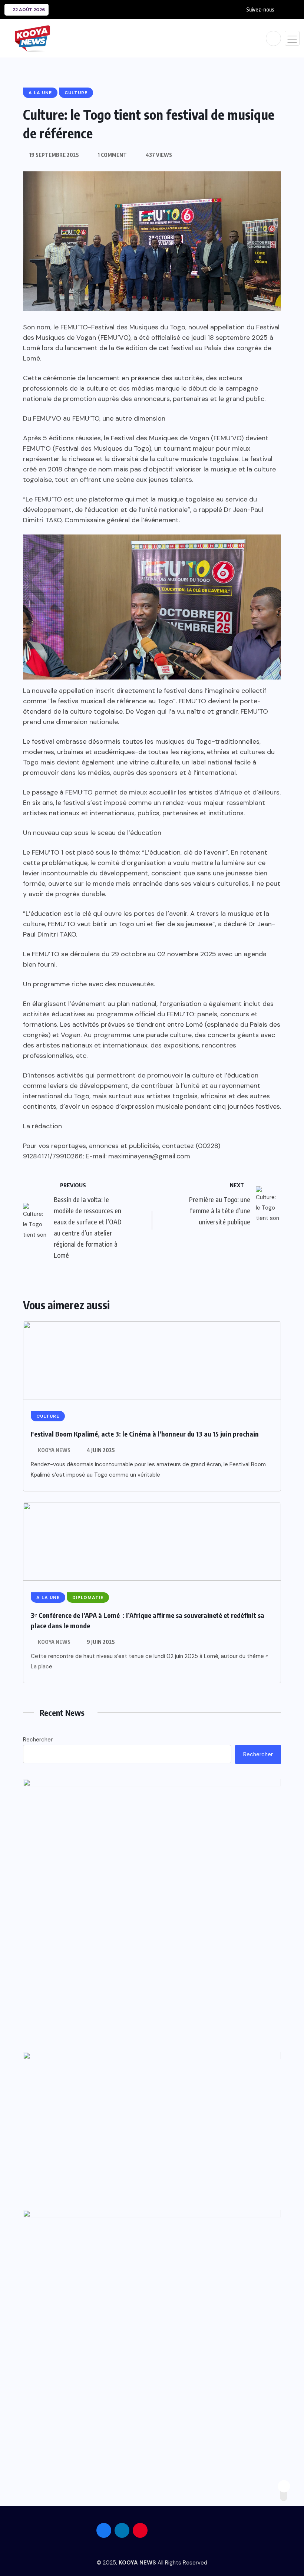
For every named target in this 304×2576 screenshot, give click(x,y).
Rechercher (38, 1740)
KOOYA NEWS (54, 1450)
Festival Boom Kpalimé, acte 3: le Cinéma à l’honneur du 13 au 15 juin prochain (145, 1434)
